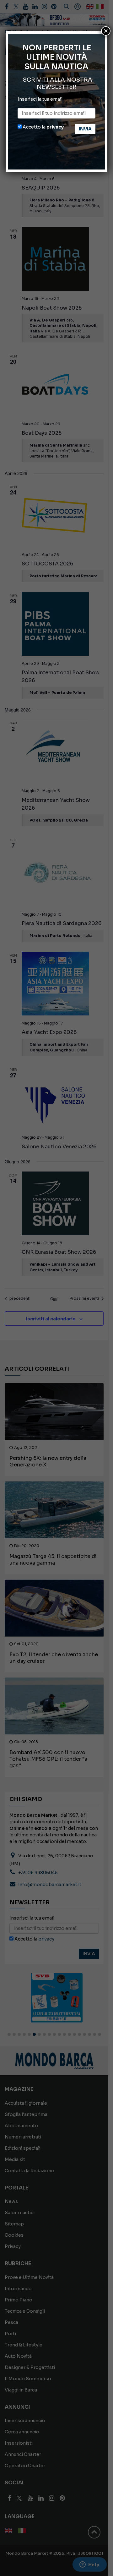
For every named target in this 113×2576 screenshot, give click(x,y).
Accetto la (43, 127)
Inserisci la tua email (40, 99)
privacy (55, 127)
